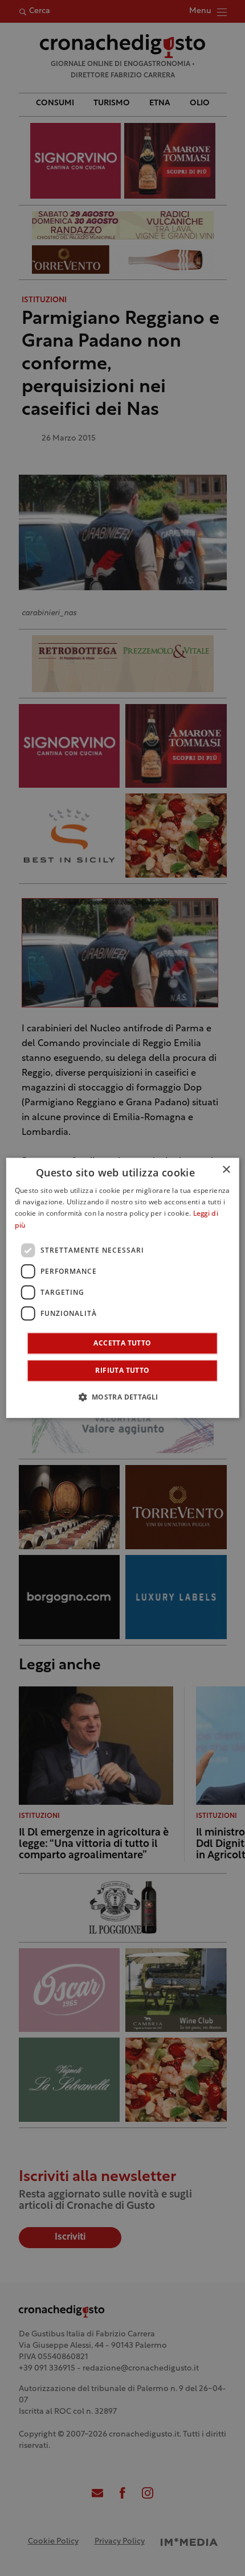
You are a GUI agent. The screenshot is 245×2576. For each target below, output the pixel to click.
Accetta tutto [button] (122, 1343)
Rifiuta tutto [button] (122, 1371)
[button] (122, 1397)
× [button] (226, 1170)
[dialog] (123, 1288)
